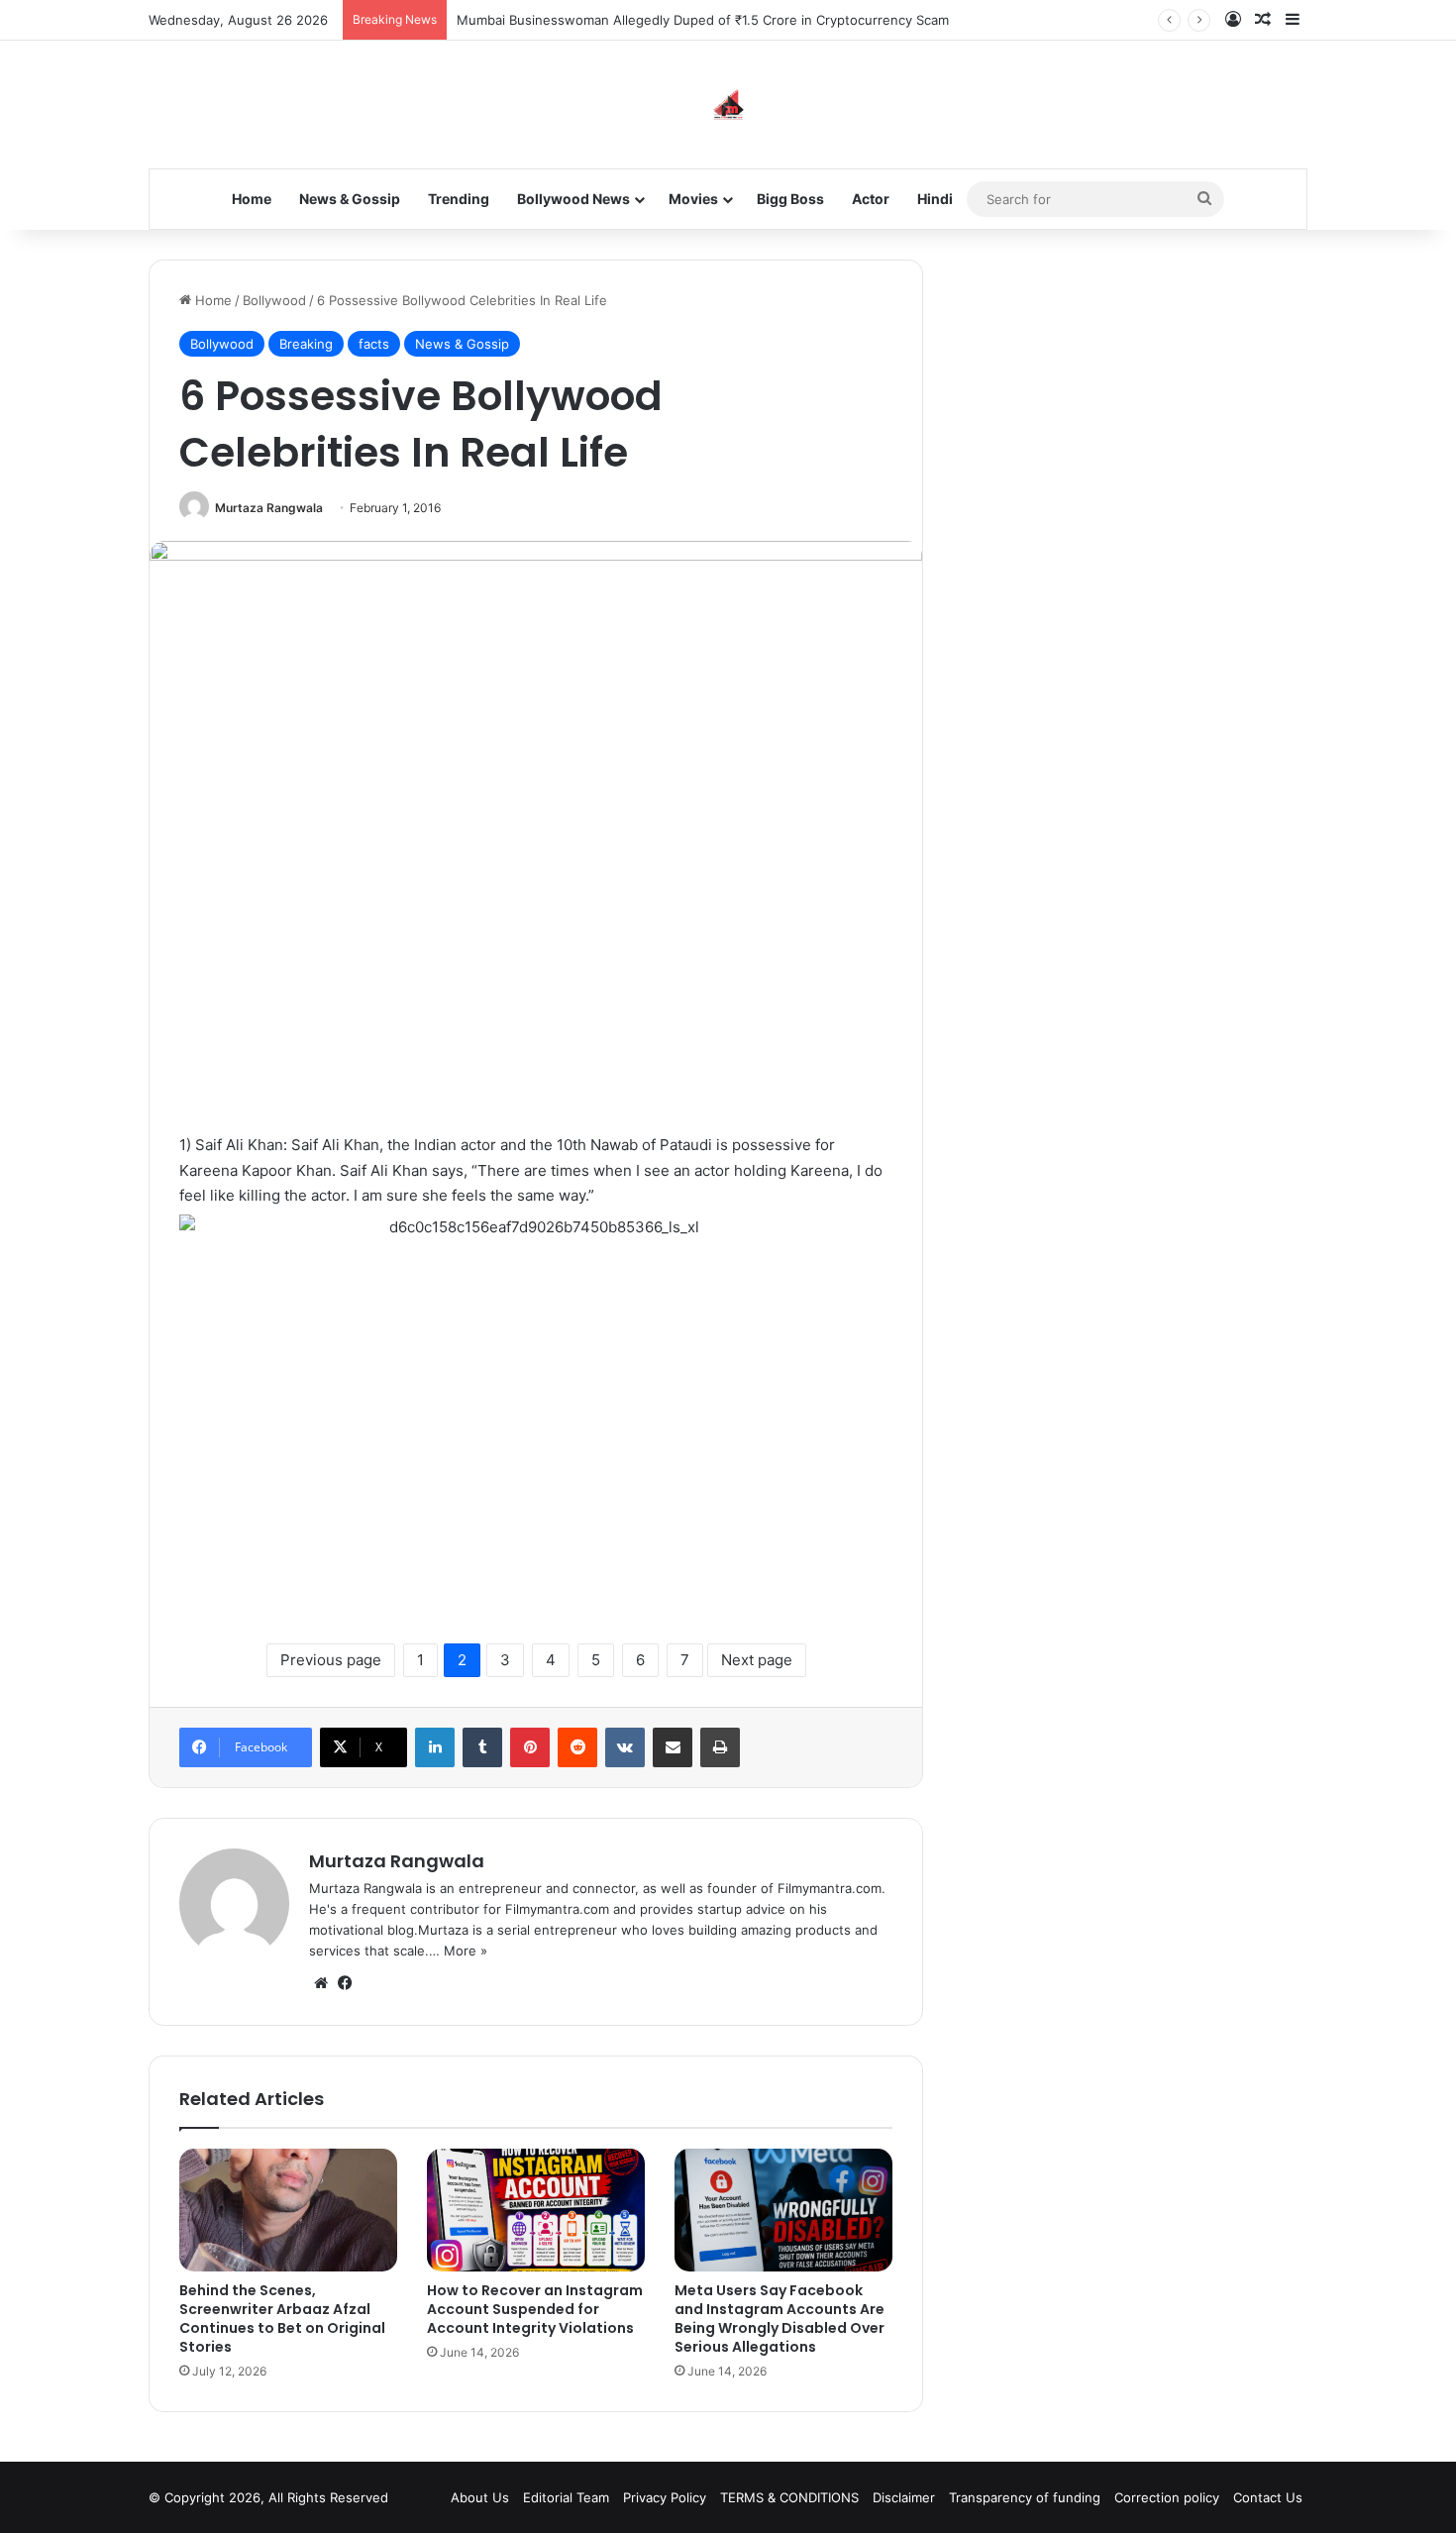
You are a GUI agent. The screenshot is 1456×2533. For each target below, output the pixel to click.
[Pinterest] (530, 1747)
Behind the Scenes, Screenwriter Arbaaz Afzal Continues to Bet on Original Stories (282, 2319)
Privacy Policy (665, 2497)
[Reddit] (577, 1747)
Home (252, 199)
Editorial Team (566, 2497)
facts (374, 344)
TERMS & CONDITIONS (789, 2497)
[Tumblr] (482, 1747)
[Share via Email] (673, 1747)
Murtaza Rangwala (269, 508)
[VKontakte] (625, 1747)
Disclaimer (904, 2497)
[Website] (321, 1983)
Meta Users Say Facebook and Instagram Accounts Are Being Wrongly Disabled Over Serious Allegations (780, 2319)
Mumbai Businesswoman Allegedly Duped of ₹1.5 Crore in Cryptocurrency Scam (703, 20)
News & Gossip (350, 199)
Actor (871, 199)
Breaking (306, 344)
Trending (459, 199)
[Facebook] (345, 1983)
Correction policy (1167, 2497)
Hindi (935, 199)
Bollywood (274, 300)
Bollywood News (573, 199)
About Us (480, 2497)
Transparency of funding (1025, 2497)
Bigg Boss (790, 199)
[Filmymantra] (728, 105)
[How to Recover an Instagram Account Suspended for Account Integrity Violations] (536, 2210)
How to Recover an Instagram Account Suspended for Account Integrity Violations (535, 2309)
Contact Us (1268, 2497)
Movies (693, 199)
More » (466, 1951)
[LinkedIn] (435, 1747)
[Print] (720, 1747)
